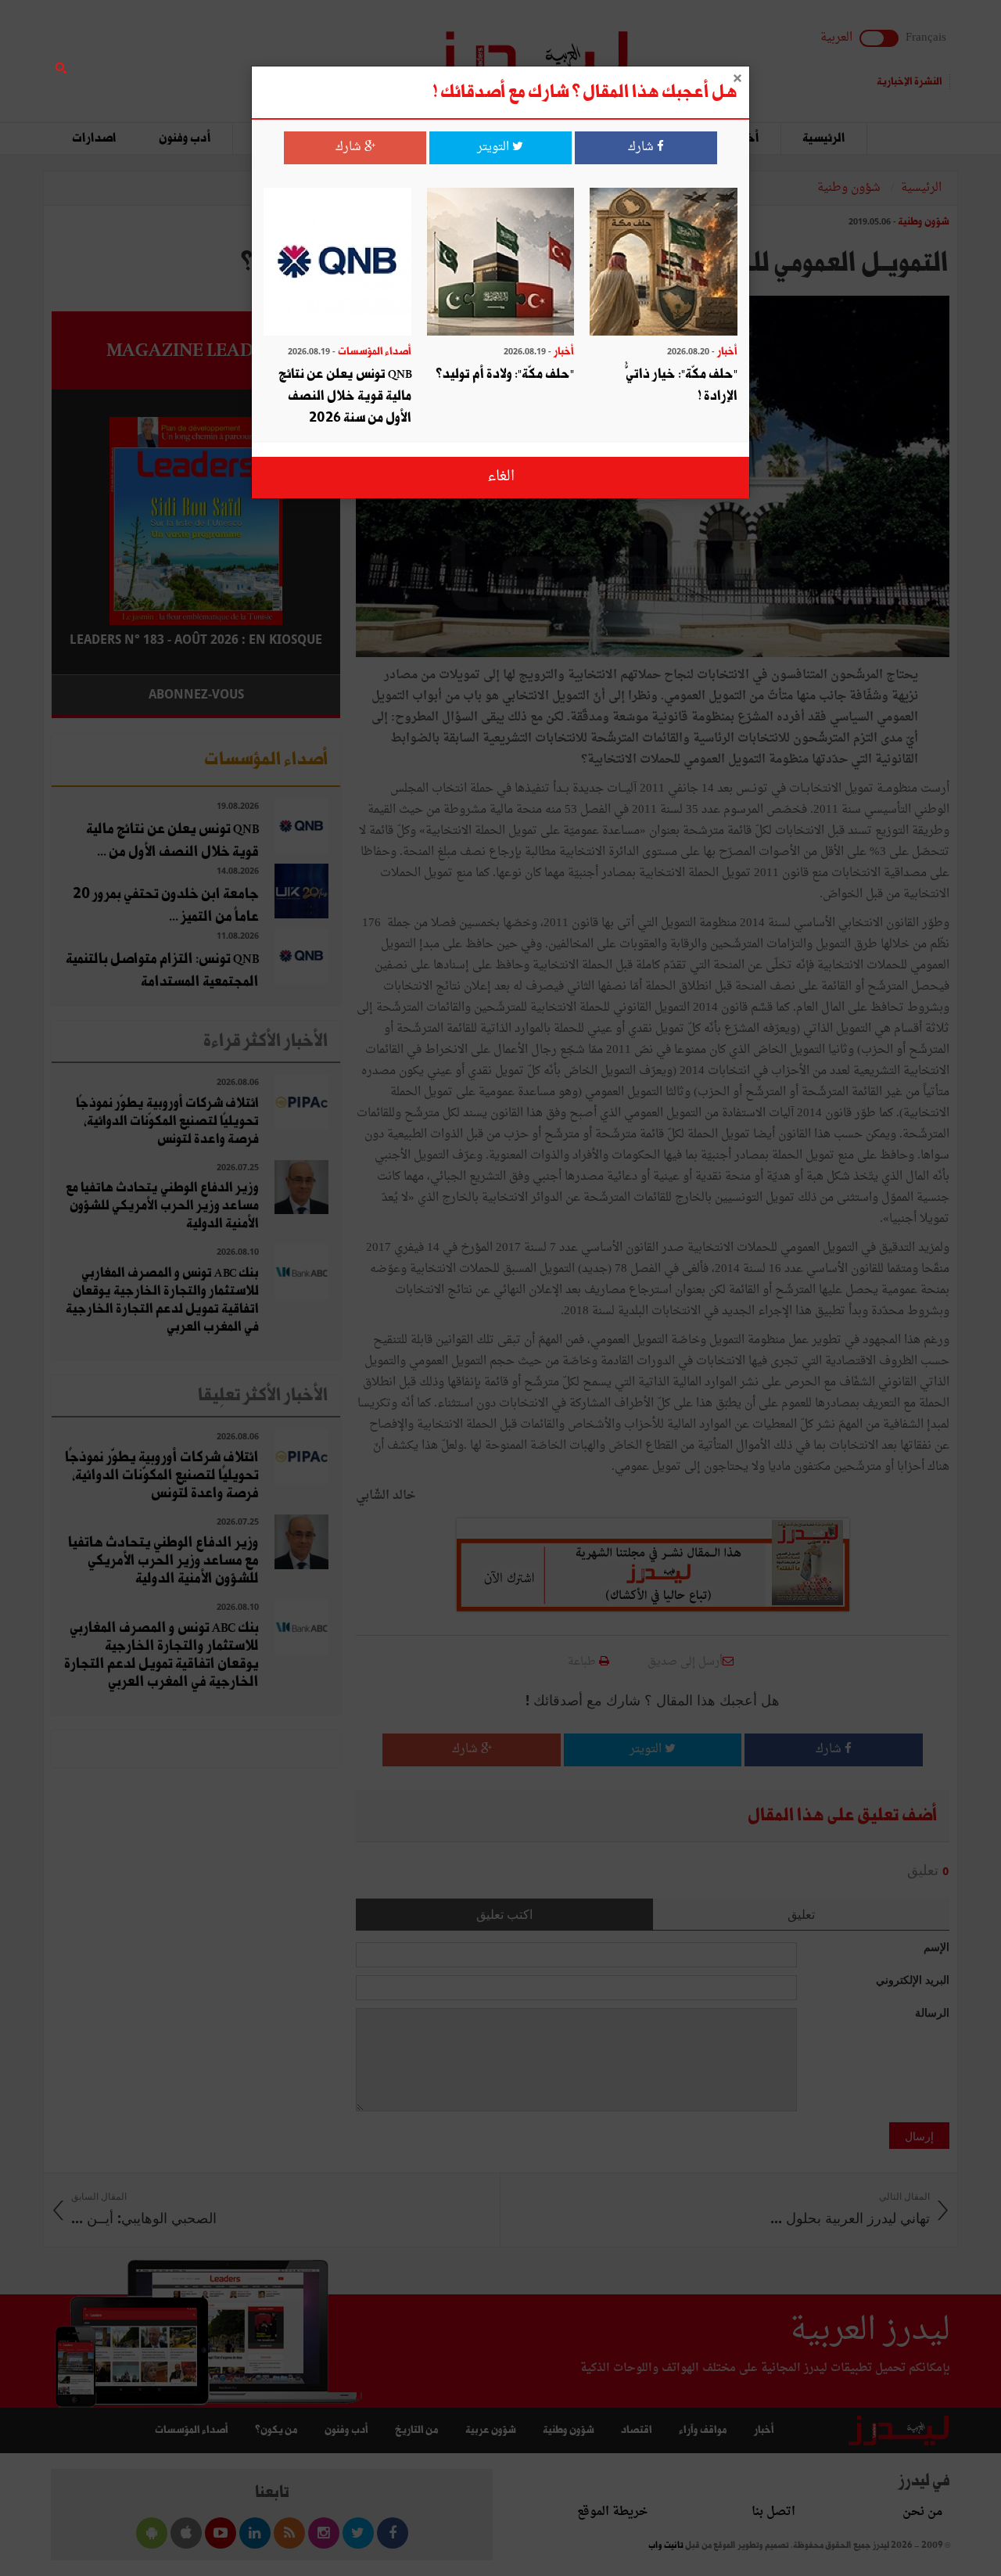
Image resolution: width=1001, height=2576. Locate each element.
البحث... (332, 52)
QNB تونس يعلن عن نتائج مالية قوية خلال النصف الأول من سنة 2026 (345, 396)
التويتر (495, 147)
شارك (642, 147)
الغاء (501, 477)
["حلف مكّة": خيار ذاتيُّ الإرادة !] (664, 263)
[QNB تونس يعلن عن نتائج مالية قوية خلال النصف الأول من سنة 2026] (337, 263)
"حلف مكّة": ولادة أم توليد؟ (505, 374)
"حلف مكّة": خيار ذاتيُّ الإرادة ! (682, 385)
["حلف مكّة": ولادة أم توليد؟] (501, 263)
